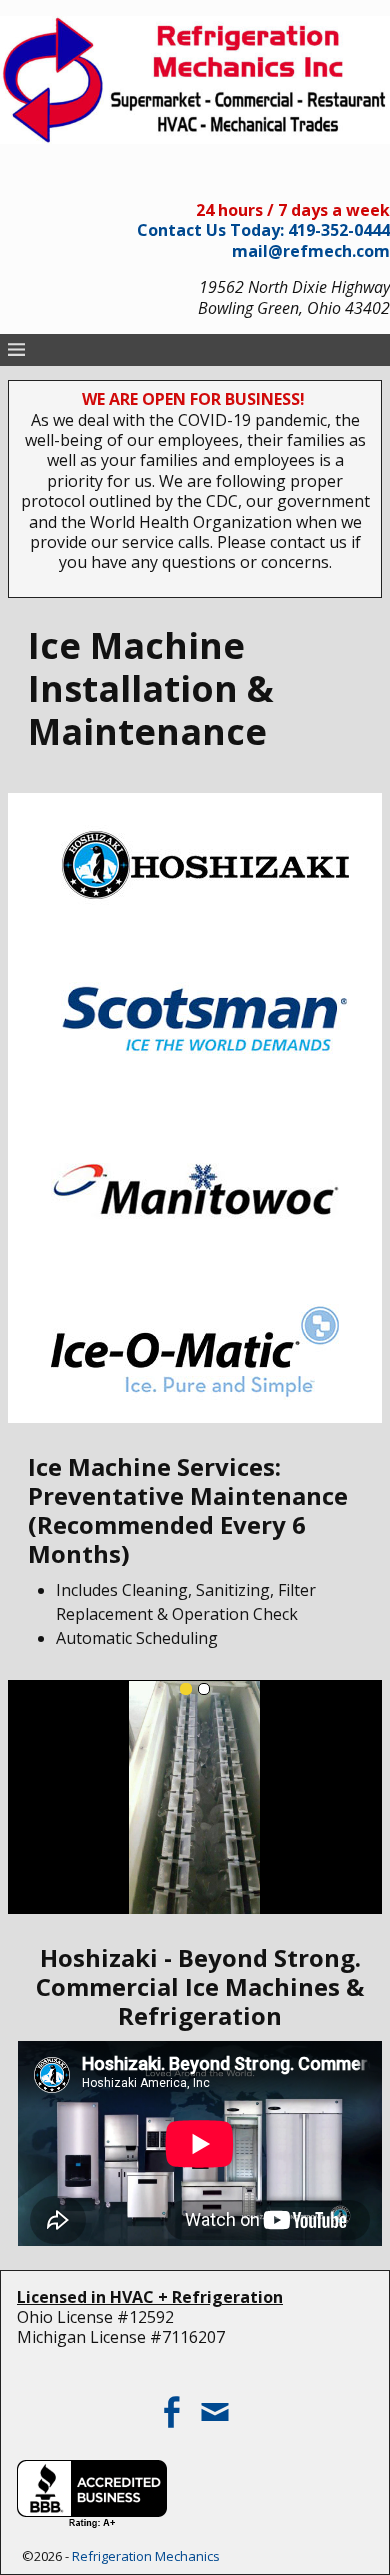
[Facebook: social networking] (173, 2404)
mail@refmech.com (311, 251)
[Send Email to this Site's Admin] (217, 2404)
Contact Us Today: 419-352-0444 (263, 230)
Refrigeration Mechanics (146, 2556)
